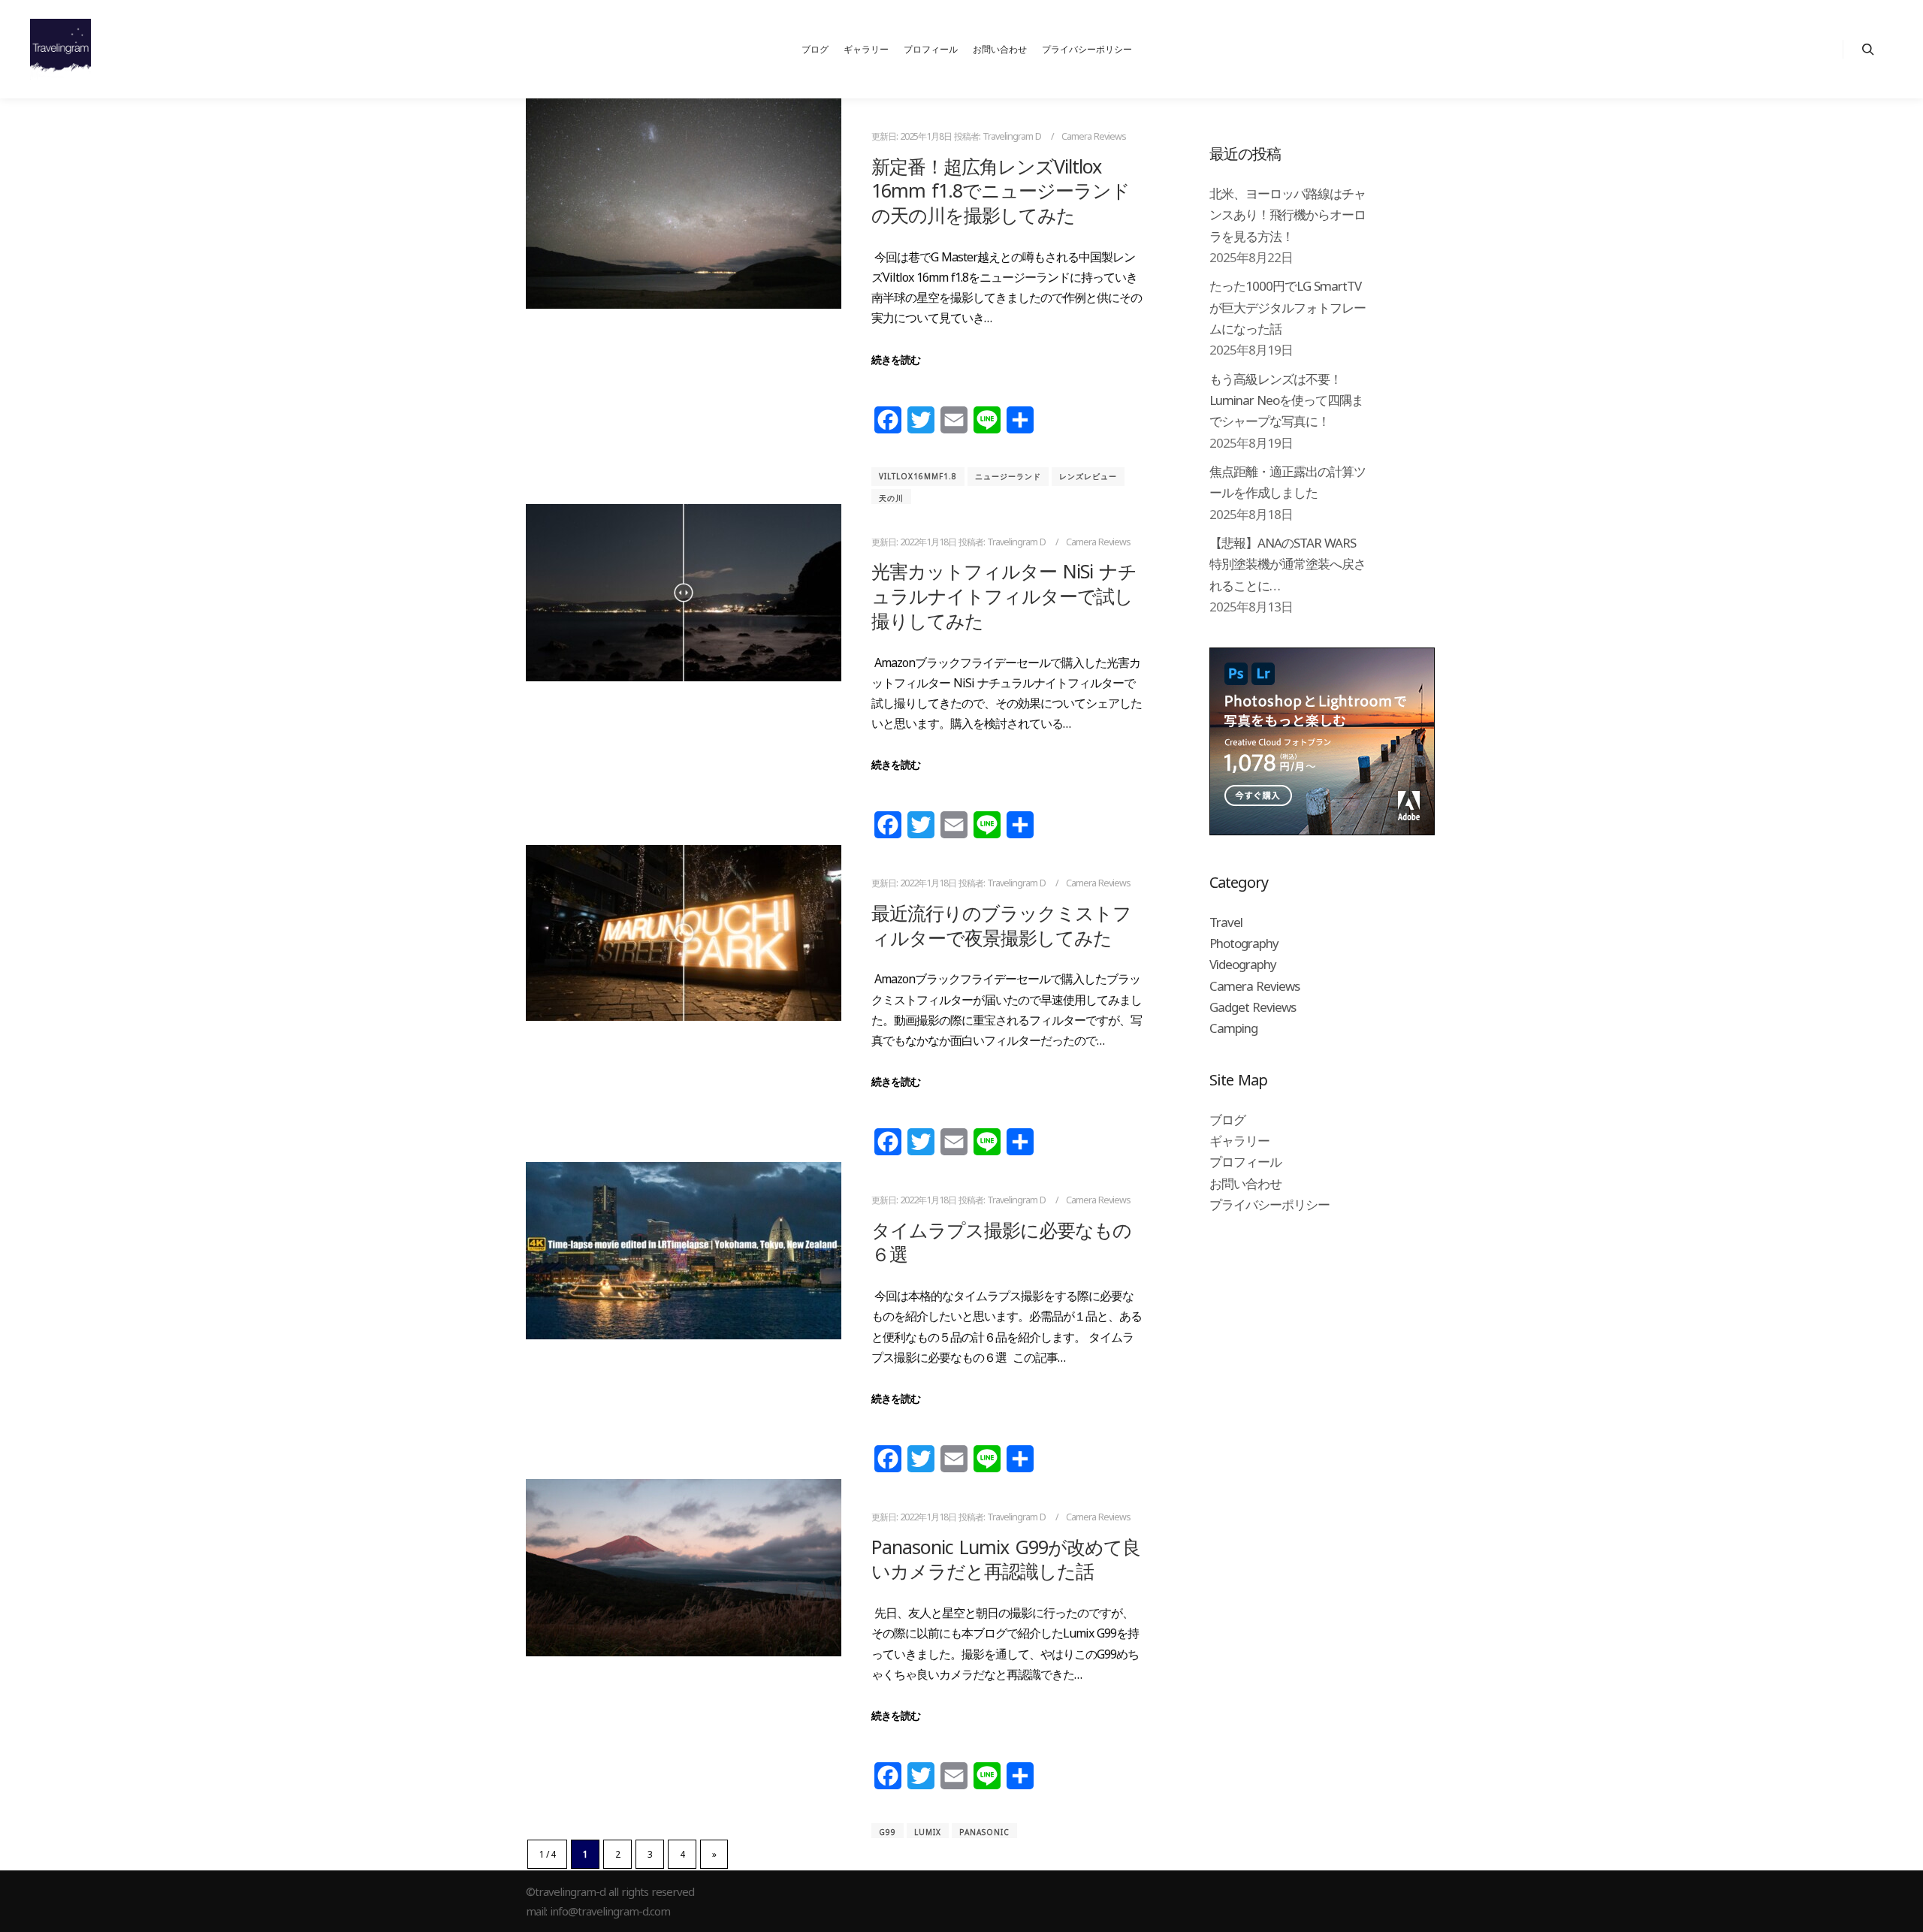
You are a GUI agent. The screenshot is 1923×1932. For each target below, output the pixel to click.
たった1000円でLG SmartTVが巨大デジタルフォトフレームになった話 (1288, 307)
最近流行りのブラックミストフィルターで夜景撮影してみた (1001, 925)
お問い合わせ (1245, 1183)
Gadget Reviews (1253, 1007)
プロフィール (1245, 1162)
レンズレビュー (1088, 476)
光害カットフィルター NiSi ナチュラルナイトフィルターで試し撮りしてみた (1004, 595)
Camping (1233, 1028)
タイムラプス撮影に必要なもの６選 (1001, 1242)
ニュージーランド (1008, 476)
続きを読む (896, 359)
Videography (1243, 964)
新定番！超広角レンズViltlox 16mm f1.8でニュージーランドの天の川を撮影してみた (1001, 190)
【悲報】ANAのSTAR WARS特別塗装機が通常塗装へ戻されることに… (1288, 564)
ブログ (1227, 1120)
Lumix (928, 1832)
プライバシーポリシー (1269, 1204)
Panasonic (984, 1832)
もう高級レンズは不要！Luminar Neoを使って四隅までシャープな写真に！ (1286, 400)
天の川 (891, 498)
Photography (1244, 943)
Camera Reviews (1094, 136)
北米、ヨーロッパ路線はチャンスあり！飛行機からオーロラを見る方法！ (1288, 215)
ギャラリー (1239, 1141)
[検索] (1868, 50)
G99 (888, 1832)
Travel (1226, 922)
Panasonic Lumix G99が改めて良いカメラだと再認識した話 (1006, 1559)
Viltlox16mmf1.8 (918, 476)
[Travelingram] (60, 49)
